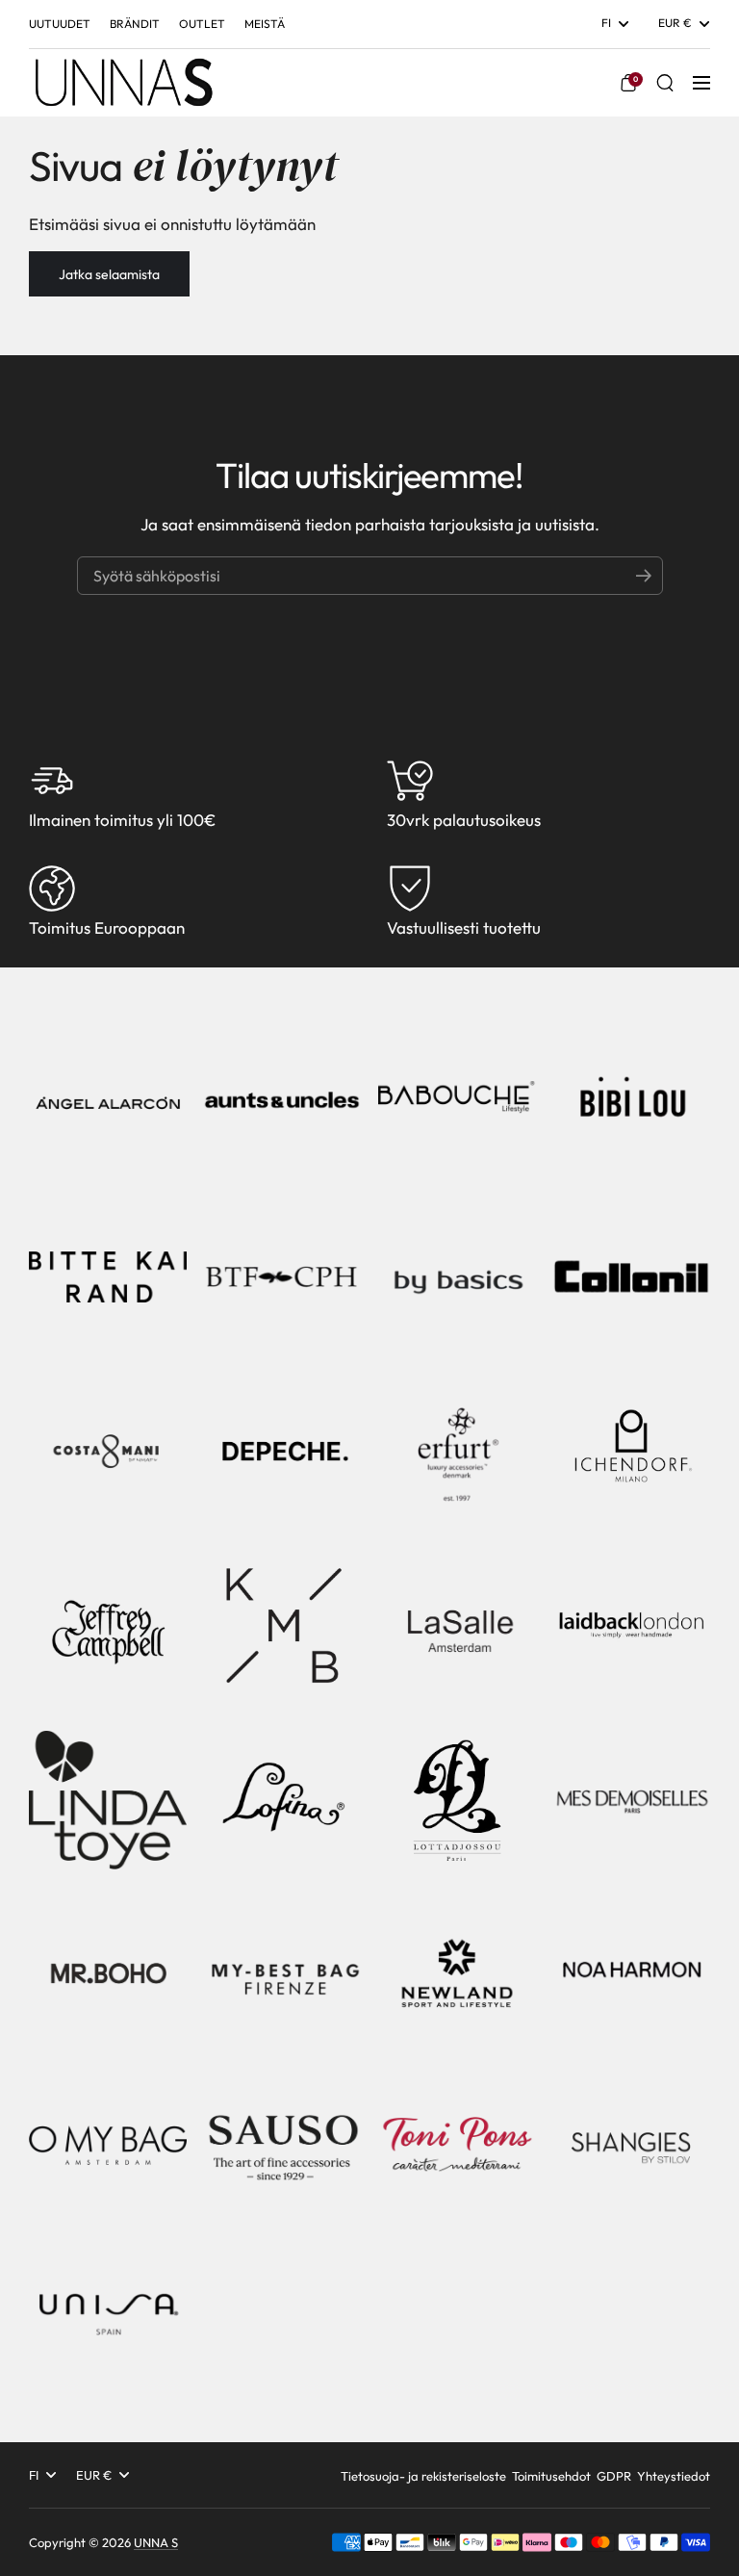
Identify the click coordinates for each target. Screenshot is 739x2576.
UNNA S (156, 2542)
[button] (628, 83)
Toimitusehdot (551, 2476)
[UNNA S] (123, 83)
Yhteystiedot (674, 2476)
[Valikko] (701, 83)
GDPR (614, 2476)
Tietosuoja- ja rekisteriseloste (423, 2476)
